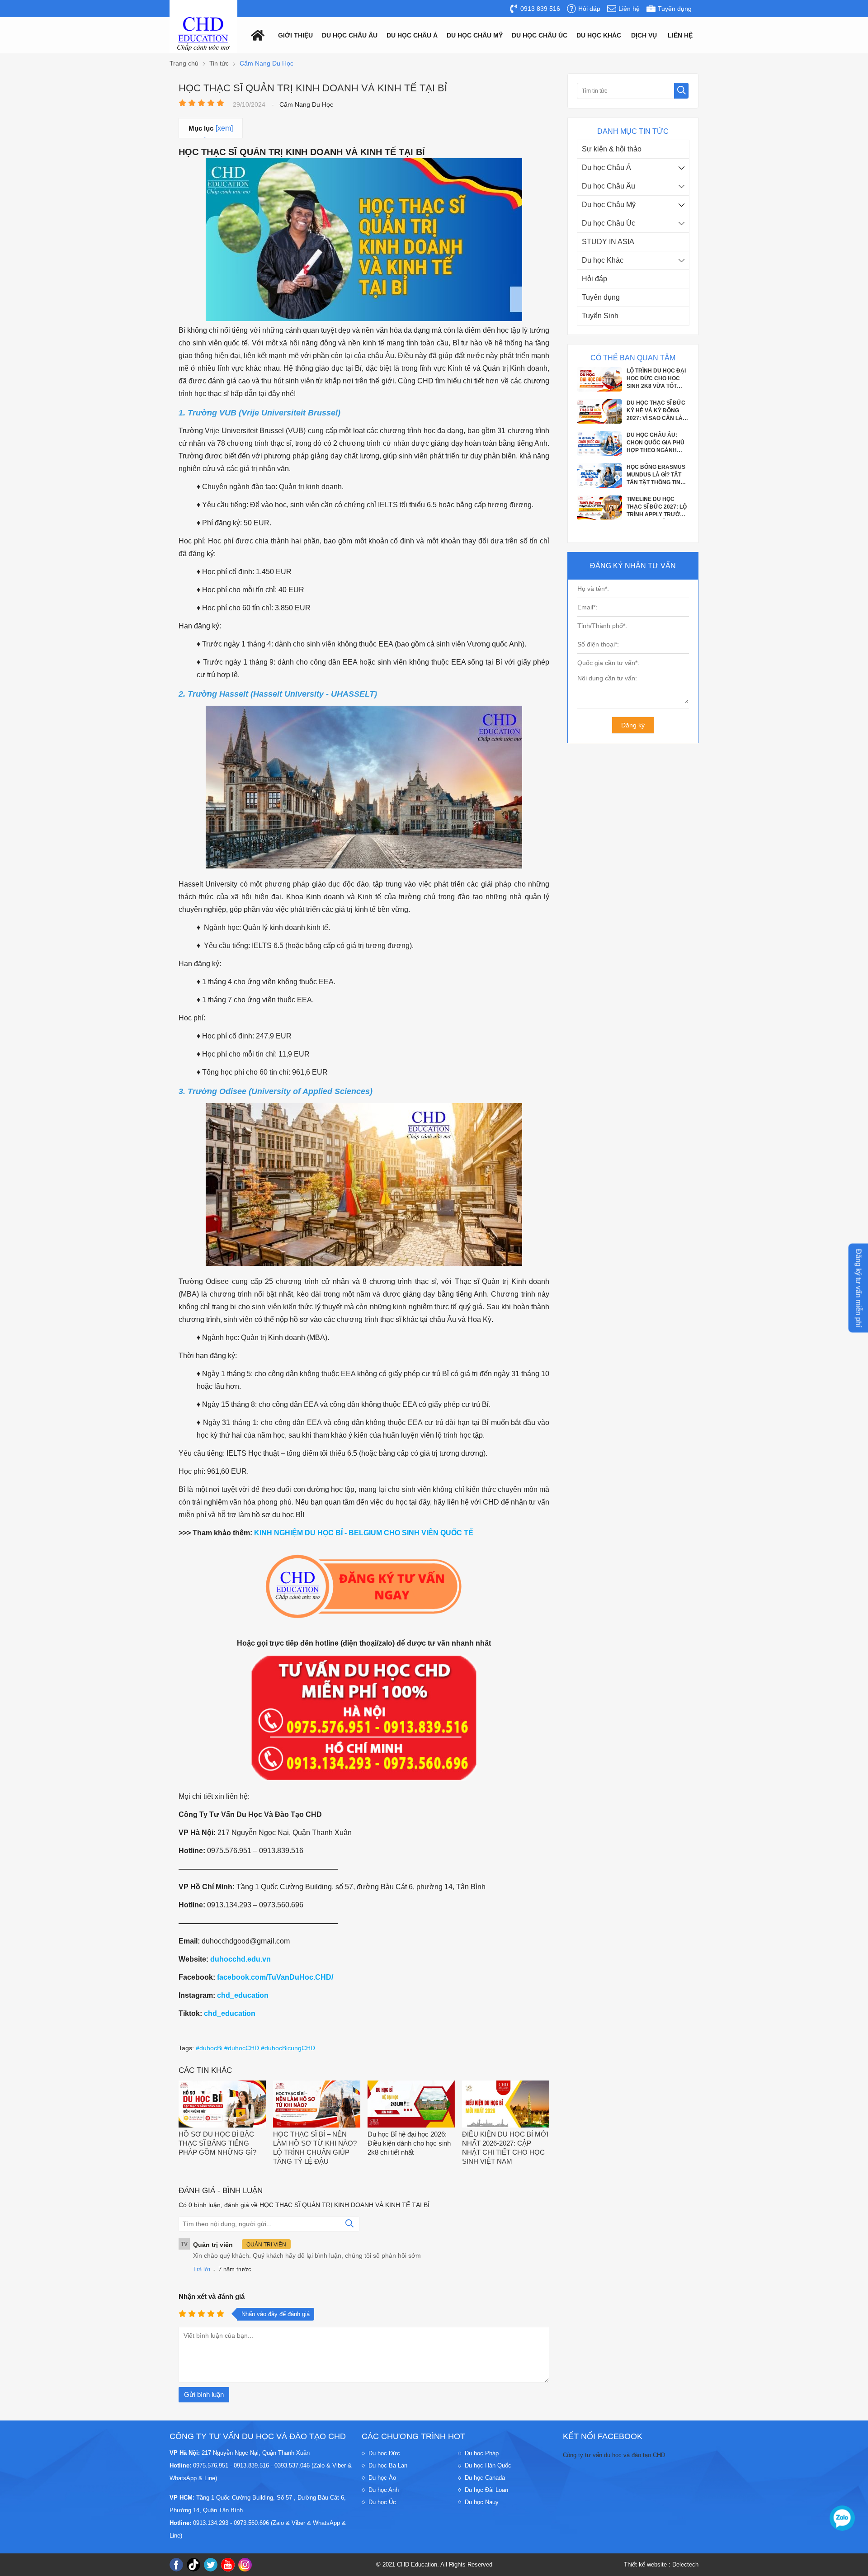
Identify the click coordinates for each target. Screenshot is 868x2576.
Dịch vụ (644, 35)
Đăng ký (633, 725)
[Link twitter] (211, 2565)
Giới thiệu (295, 35)
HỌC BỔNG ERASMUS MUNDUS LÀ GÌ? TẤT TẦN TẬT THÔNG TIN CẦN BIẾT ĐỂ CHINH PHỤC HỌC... (656, 426)
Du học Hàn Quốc (488, 2465)
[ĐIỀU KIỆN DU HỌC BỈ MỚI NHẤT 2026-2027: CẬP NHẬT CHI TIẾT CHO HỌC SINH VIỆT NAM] (506, 2105)
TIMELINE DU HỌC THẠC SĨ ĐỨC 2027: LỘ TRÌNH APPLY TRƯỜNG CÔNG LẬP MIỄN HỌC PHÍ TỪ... (657, 458)
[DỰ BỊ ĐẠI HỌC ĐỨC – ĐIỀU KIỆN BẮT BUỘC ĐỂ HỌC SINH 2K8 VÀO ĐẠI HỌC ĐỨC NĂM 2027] (599, 500)
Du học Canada (485, 2478)
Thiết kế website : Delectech (661, 2564)
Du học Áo (382, 2478)
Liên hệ (680, 35)
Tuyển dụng (601, 297)
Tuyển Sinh (600, 316)
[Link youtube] (228, 2565)
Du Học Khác (599, 35)
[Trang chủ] (255, 35)
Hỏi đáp (594, 279)
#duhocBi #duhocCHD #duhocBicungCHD (255, 2048)
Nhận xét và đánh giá (212, 2296)
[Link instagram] (245, 2565)
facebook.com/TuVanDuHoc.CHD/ (275, 1977)
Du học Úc (382, 2502)
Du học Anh (384, 2490)
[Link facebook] (176, 2565)
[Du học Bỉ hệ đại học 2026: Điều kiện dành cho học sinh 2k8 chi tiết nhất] (411, 2105)
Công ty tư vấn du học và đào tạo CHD (614, 2455)
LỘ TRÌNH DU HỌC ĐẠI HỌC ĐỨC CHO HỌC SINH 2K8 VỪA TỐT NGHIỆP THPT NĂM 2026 (656, 522)
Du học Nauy (482, 2502)
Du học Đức (384, 2453)
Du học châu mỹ (475, 35)
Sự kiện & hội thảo (612, 149)
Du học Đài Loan (486, 2490)
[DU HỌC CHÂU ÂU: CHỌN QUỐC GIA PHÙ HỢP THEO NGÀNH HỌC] (599, 404)
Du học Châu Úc (609, 223)
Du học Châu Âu (609, 186)
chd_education (243, 1995)
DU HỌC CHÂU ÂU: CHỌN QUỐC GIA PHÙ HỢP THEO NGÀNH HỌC (656, 394)
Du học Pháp (482, 2453)
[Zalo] (842, 2518)
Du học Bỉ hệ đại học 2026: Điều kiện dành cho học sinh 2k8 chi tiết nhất (409, 2143)
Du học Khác (603, 260)
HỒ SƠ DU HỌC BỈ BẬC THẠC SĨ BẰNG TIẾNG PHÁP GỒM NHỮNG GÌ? (217, 2143)
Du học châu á (412, 35)
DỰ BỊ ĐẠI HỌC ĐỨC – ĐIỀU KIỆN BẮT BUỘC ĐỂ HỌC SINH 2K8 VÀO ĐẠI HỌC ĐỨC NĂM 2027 (657, 490)
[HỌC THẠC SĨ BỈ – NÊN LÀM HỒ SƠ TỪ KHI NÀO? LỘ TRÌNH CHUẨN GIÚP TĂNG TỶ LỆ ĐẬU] (317, 2105)
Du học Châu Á (606, 167)
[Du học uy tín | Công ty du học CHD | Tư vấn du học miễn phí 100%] (203, 34)
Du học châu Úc (540, 35)
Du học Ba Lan (388, 2465)
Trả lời (202, 2269)
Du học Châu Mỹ (609, 205)
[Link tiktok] (193, 2565)
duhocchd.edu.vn (241, 1959)
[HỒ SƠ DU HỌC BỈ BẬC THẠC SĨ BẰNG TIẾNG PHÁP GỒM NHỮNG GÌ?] (222, 2105)
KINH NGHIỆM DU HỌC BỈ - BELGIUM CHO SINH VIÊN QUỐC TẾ (364, 1533)
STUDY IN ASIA (608, 242)
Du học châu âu (350, 35)
